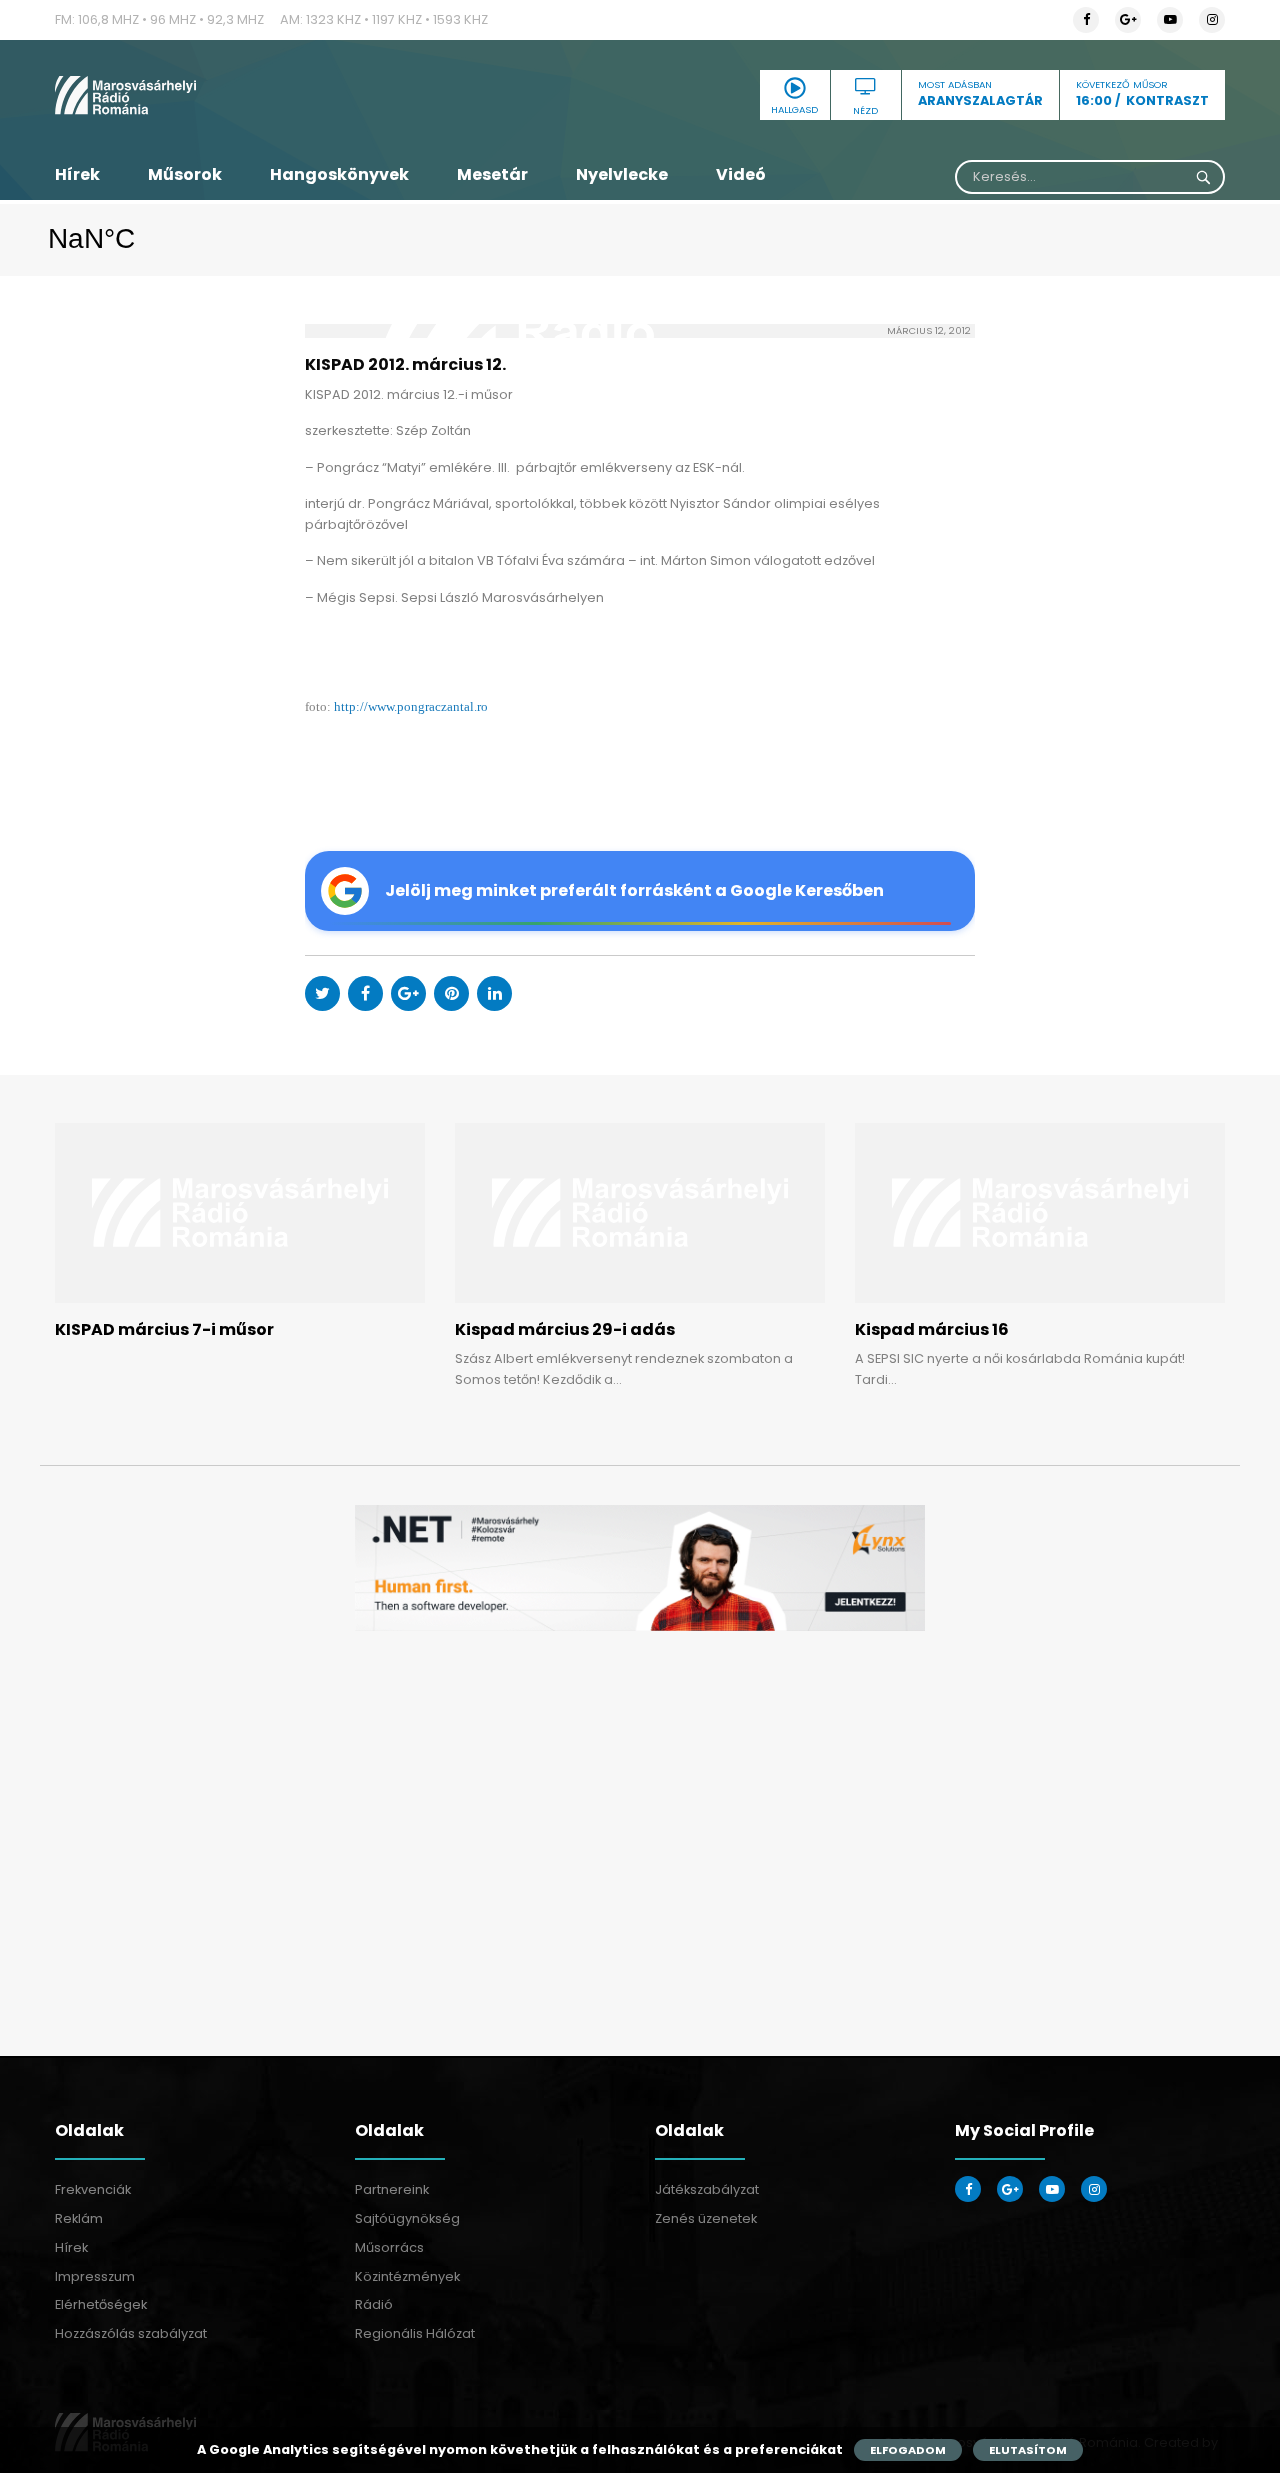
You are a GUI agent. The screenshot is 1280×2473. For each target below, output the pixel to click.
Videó (741, 174)
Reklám (79, 2218)
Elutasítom (1028, 2450)
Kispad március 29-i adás (565, 1329)
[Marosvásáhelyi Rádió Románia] (240, 95)
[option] (640, 1568)
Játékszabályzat (707, 2189)
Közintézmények (407, 2276)
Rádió (374, 2304)
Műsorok (185, 174)
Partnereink (392, 2189)
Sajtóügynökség (407, 2218)
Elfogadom (908, 2450)
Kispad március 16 (932, 1329)
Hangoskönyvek (339, 174)
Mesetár (492, 174)
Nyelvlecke (622, 174)
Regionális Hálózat (415, 2333)
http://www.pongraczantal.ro (411, 707)
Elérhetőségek (101, 2304)
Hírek (77, 174)
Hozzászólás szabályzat (131, 2333)
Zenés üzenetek (706, 2218)
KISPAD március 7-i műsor (164, 1329)
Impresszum (95, 2276)
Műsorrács (389, 2247)
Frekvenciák (93, 2189)
